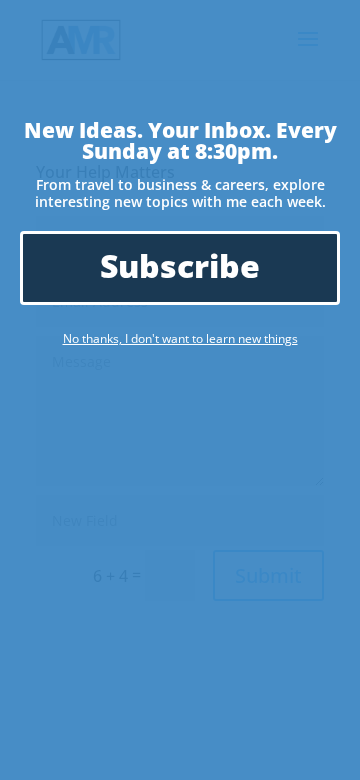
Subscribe (180, 265)
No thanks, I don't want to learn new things (180, 338)
